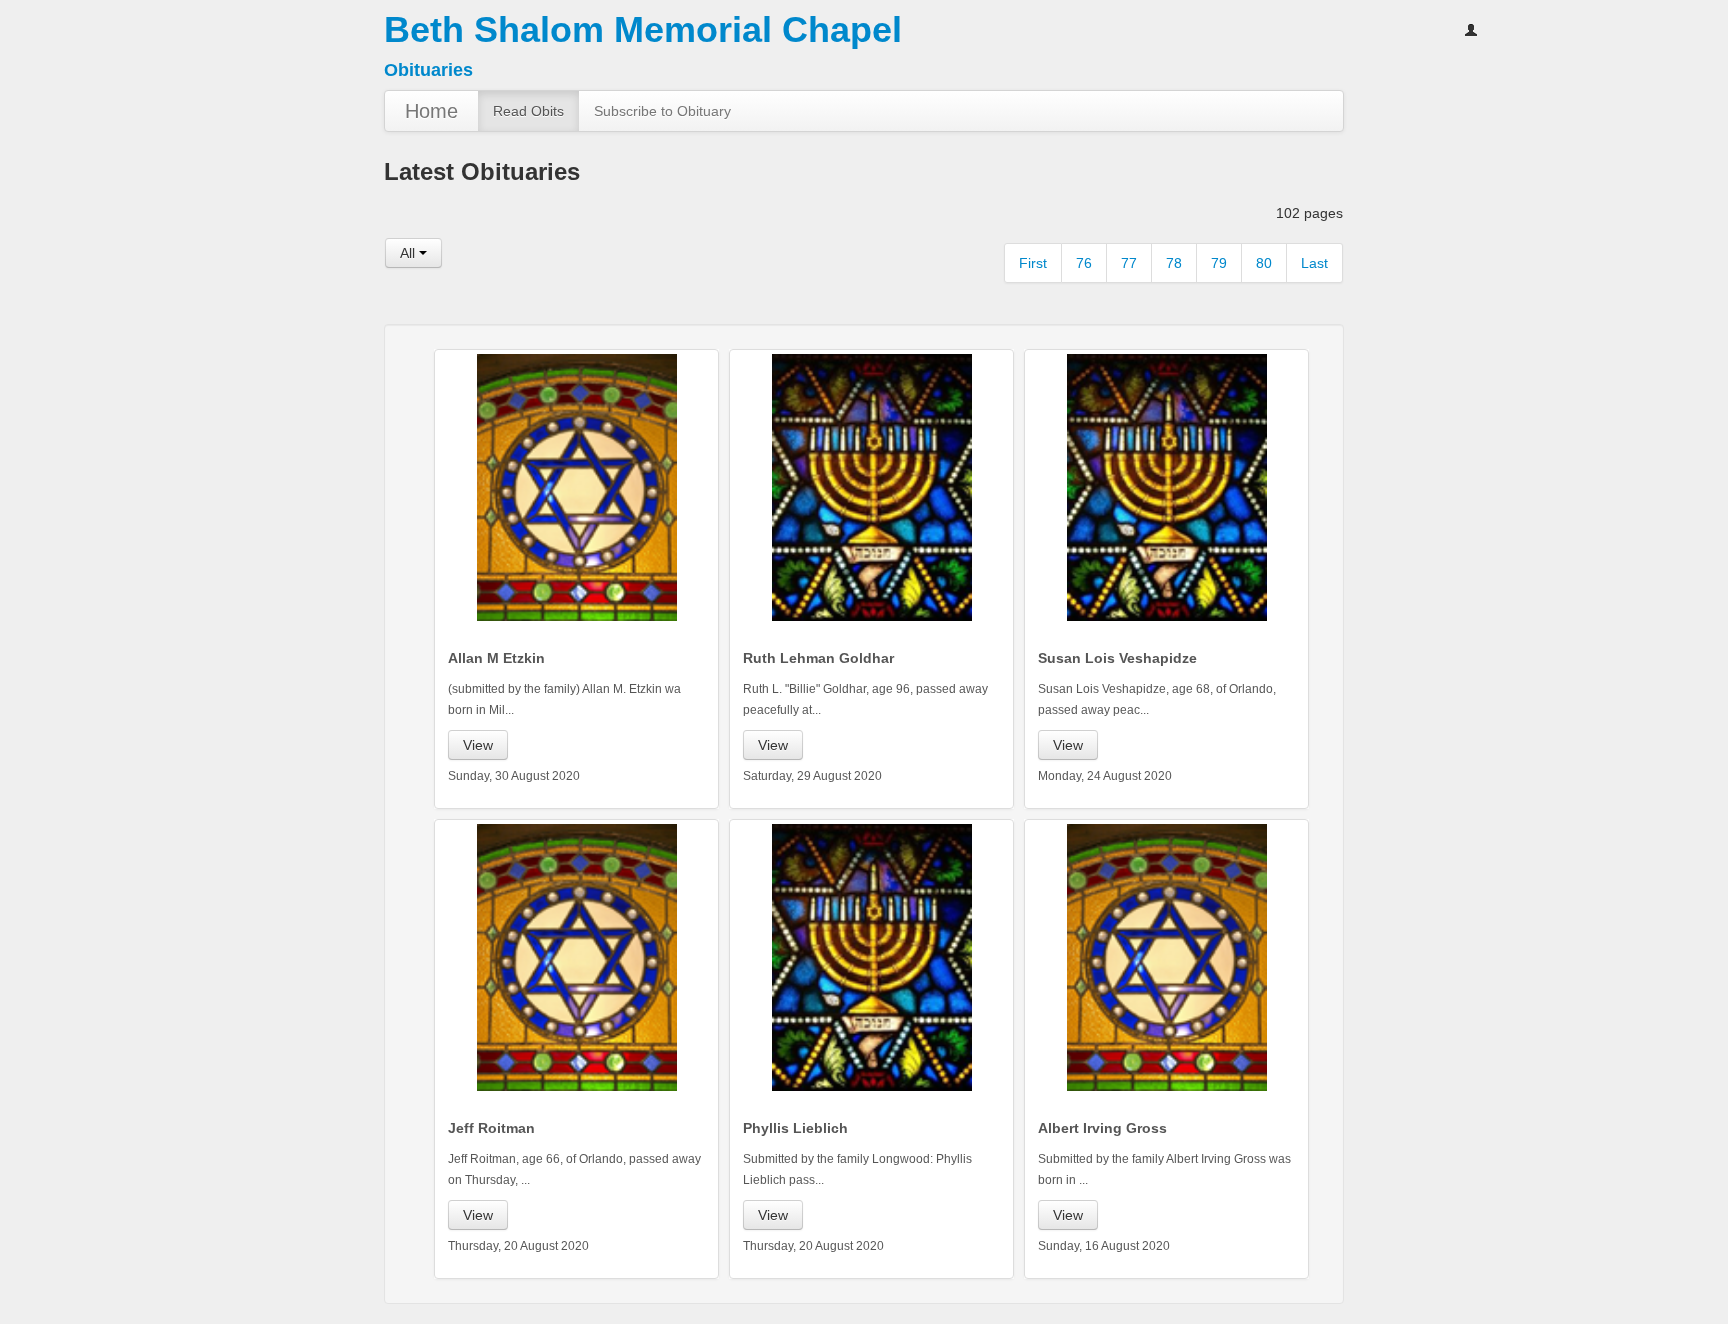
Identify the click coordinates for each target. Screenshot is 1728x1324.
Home (431, 111)
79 (1219, 263)
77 (1129, 263)
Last (1314, 263)
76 (1084, 263)
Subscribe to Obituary (662, 111)
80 (1264, 263)
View (478, 745)
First (1033, 263)
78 (1174, 263)
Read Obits (528, 111)
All (409, 253)
